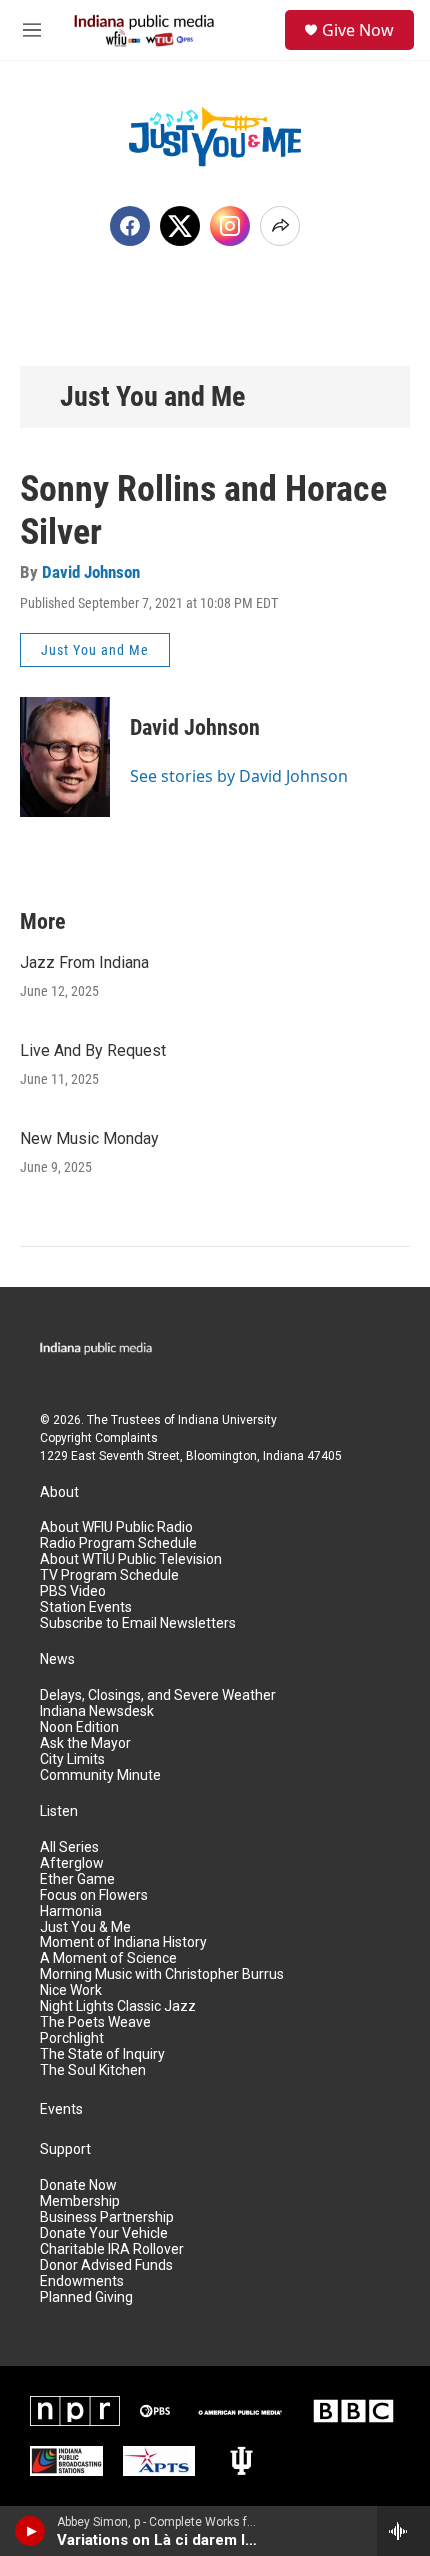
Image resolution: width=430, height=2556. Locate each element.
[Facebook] (130, 226)
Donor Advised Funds (106, 2265)
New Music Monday (89, 1138)
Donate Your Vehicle (104, 2233)
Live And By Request (93, 1050)
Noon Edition (79, 1727)
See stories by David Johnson (239, 776)
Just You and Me (152, 396)
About (59, 1492)
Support (65, 2149)
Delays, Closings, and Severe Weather (158, 1695)
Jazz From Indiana (84, 962)
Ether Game (77, 1879)
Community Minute (100, 1775)
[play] (30, 2531)
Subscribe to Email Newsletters (138, 1623)
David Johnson (91, 572)
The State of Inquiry (102, 2054)
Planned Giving (86, 2297)
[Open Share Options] (280, 226)
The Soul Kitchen (93, 2070)
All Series (69, 1847)
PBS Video (73, 1591)
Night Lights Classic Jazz (118, 2006)
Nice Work (71, 1990)
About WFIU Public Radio (116, 1527)
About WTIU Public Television (131, 1559)
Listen (59, 1811)
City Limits (72, 1759)
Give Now (358, 30)
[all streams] (403, 2531)
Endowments (82, 2281)
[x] (180, 226)
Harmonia (71, 1911)
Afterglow (72, 1863)
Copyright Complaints (99, 1438)
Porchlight (72, 2038)
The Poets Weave (95, 2022)
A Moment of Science (108, 1958)
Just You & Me (85, 1927)
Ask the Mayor (85, 1743)
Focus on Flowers (94, 1895)
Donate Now (78, 2185)
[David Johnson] (65, 757)
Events (61, 2109)
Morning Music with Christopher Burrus (162, 1974)
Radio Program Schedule (118, 1543)
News (57, 1659)
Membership (80, 2201)
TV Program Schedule (109, 1575)
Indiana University (227, 1420)
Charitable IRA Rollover (112, 2249)
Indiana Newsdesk (97, 1711)
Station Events (86, 1607)
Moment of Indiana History (123, 1942)
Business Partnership (107, 2217)
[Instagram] (230, 226)
